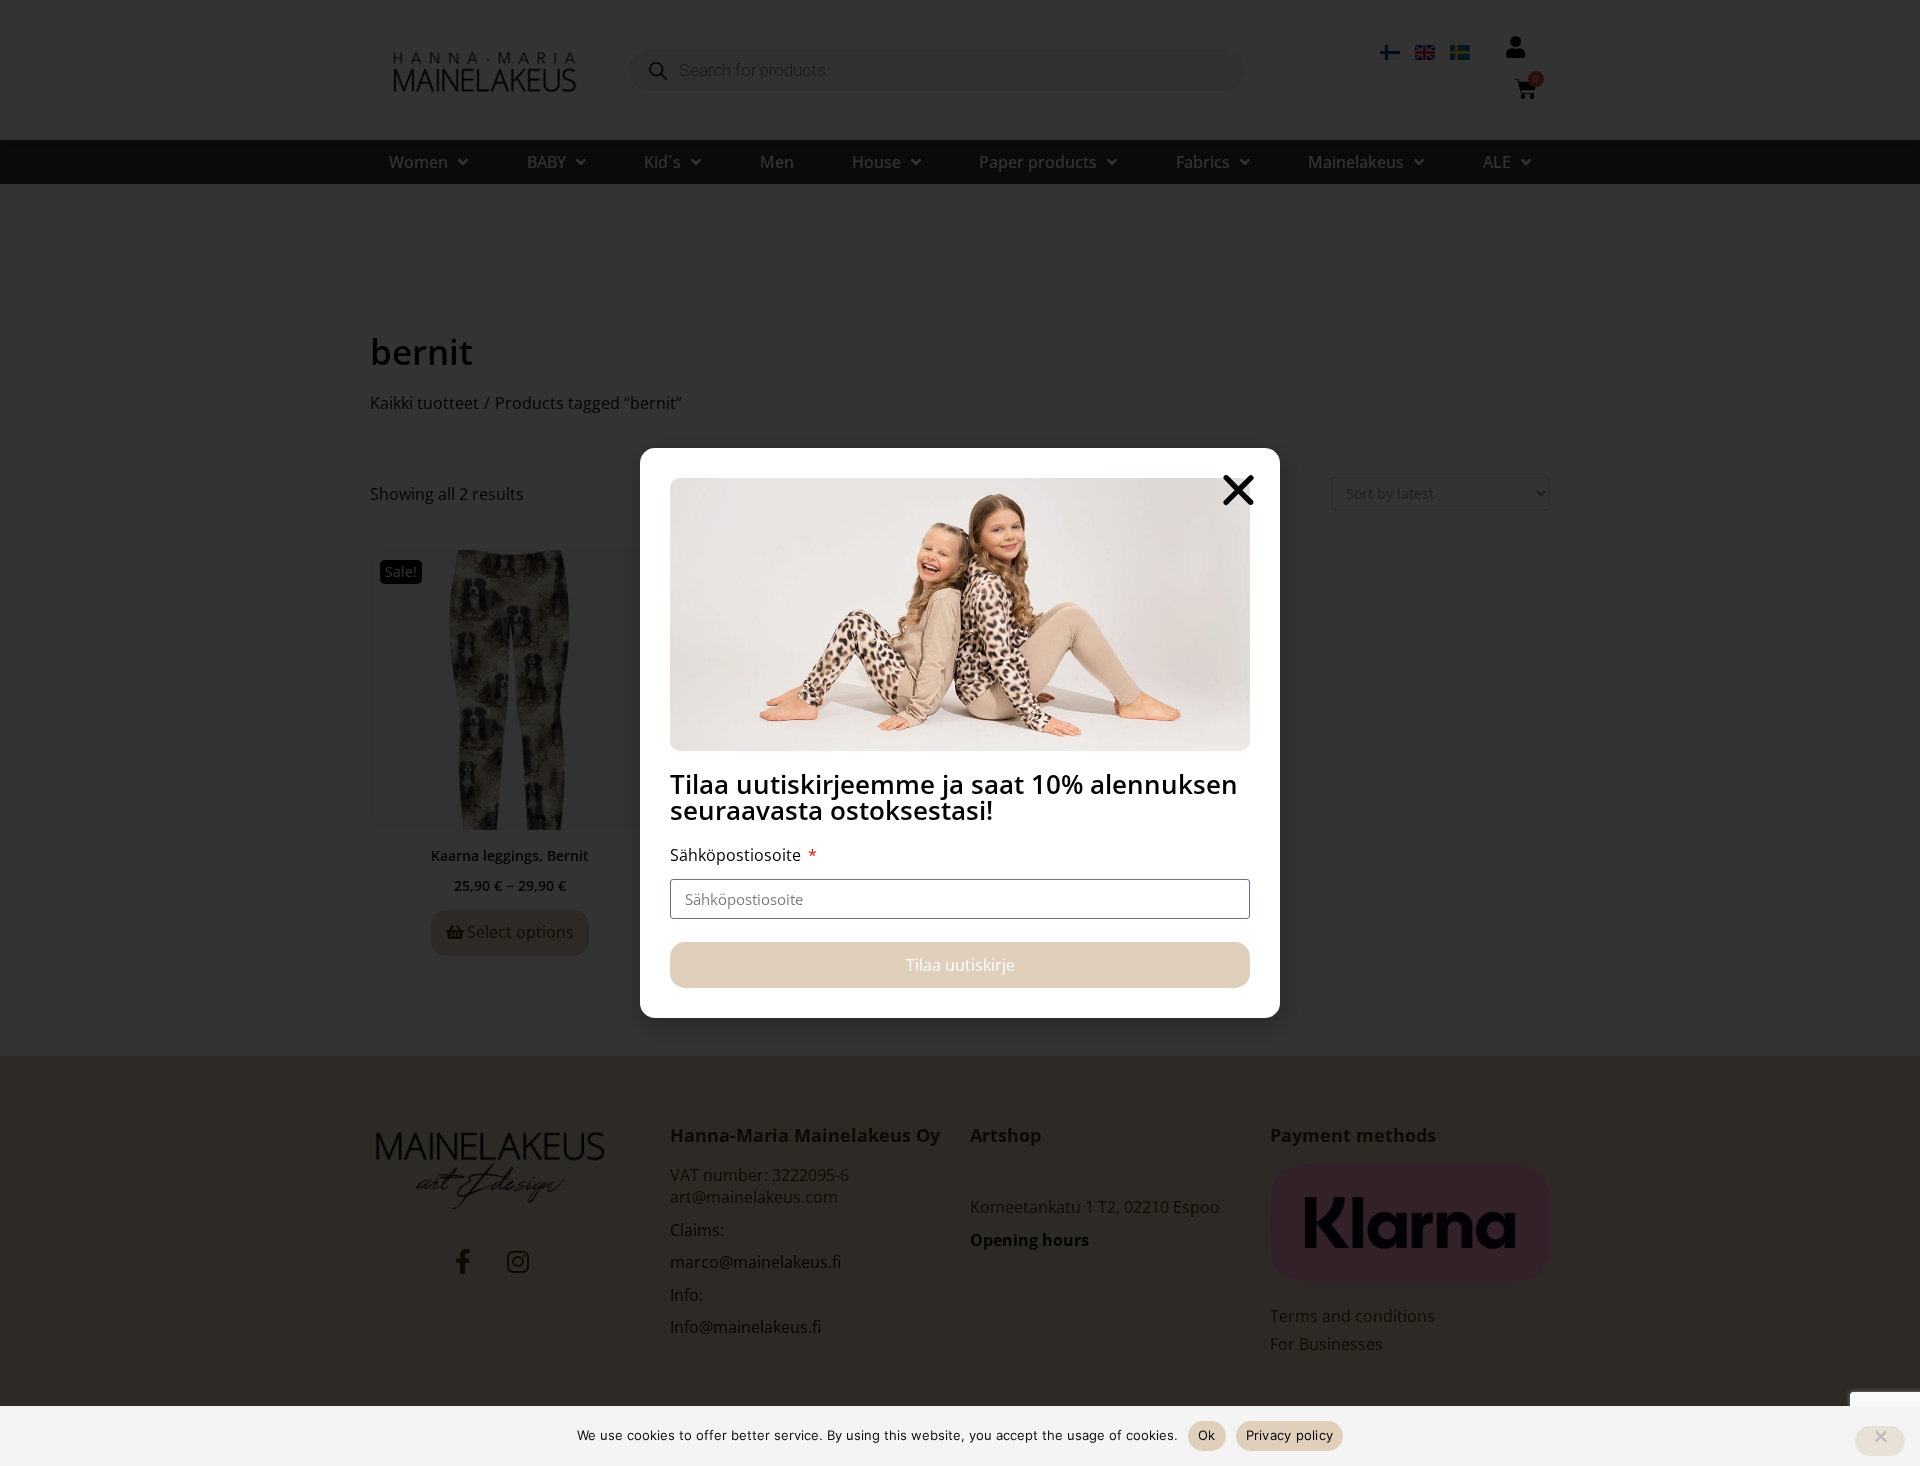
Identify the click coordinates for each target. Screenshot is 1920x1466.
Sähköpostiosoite (737, 855)
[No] (1880, 1441)
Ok (1207, 1435)
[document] (960, 733)
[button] (1238, 489)
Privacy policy (1290, 1435)
